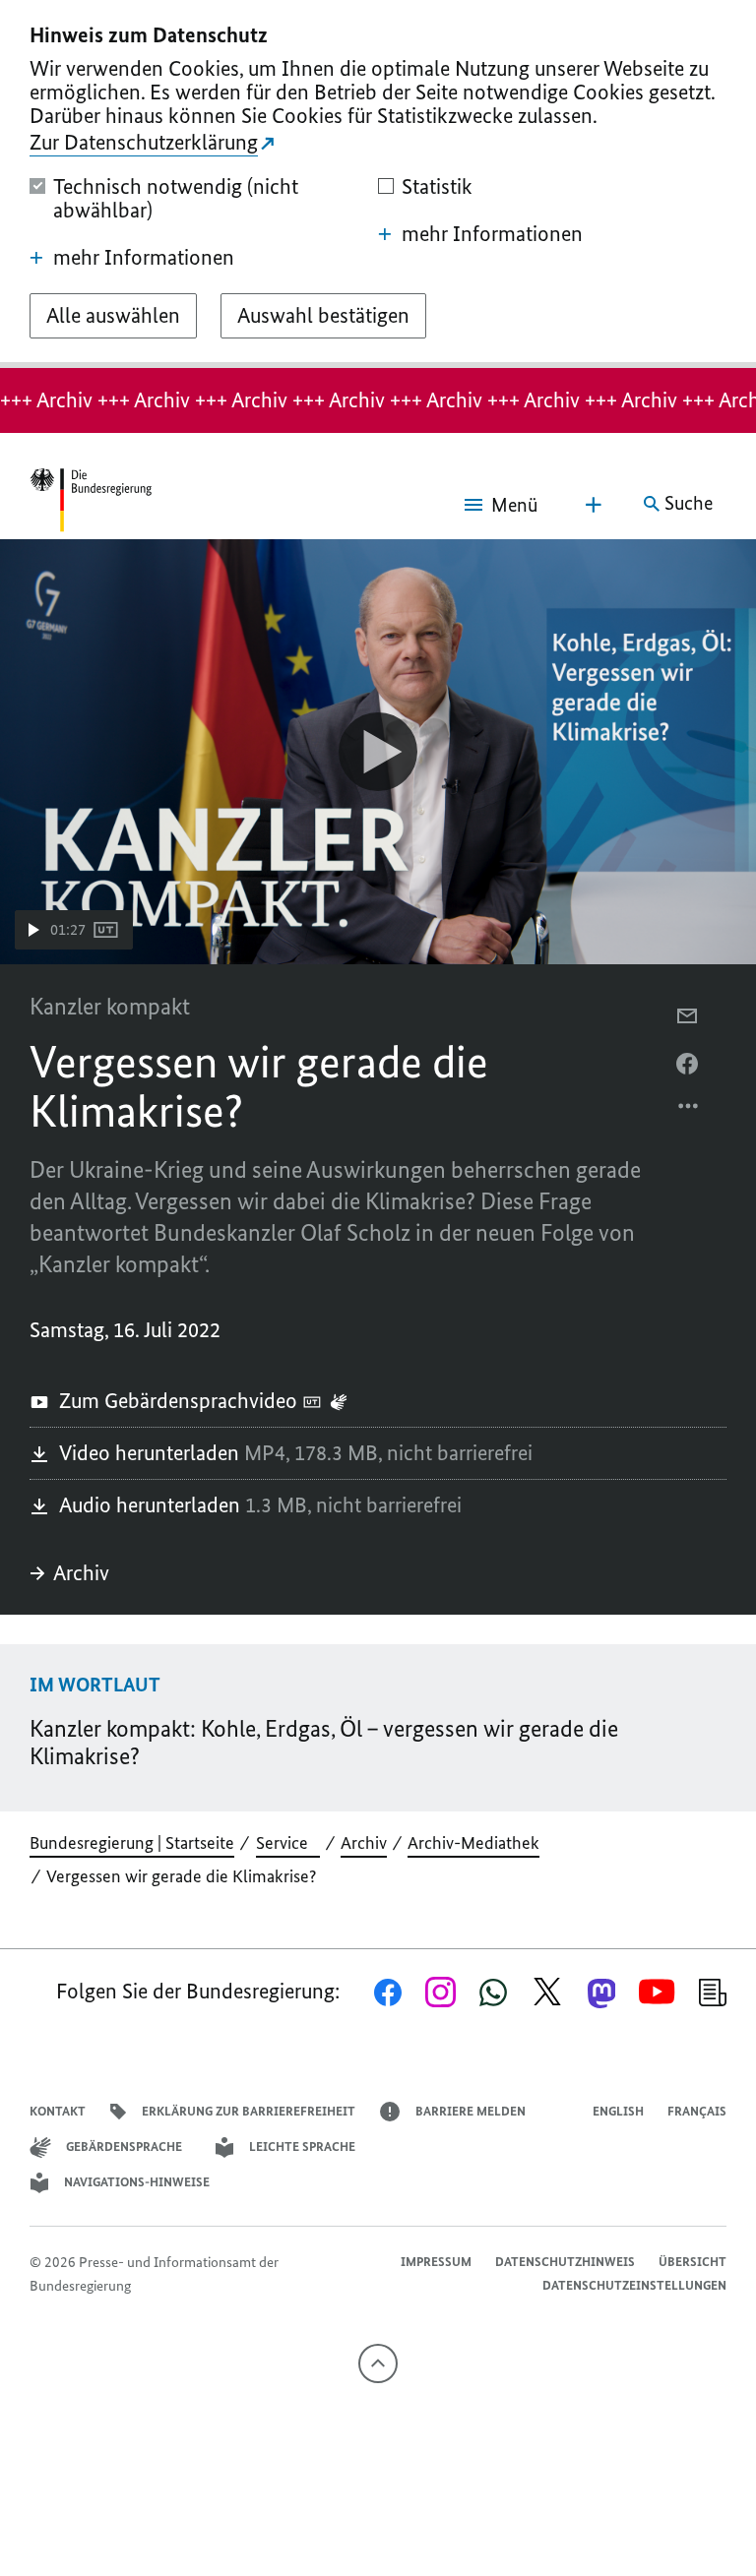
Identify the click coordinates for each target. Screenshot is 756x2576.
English (618, 2111)
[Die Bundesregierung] (91, 504)
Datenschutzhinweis (565, 2262)
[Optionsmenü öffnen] (689, 1111)
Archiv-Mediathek (473, 1843)
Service (288, 1843)
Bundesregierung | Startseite (132, 1843)
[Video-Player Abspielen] (378, 752)
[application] (378, 752)
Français (697, 2111)
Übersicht (693, 2262)
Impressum (436, 2262)
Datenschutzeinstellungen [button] (634, 2285)
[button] (74, 930)
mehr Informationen (144, 258)
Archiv (81, 1573)
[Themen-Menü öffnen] (594, 505)
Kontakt (58, 2111)
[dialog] (378, 184)
